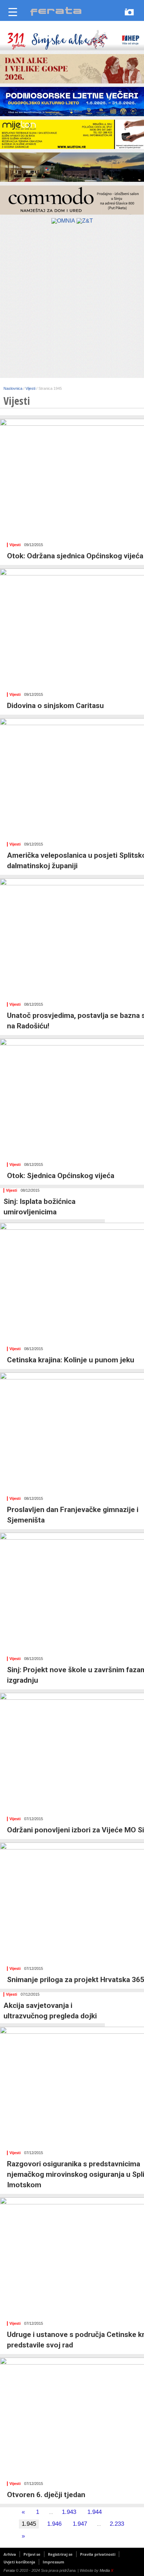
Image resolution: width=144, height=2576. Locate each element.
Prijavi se (32, 2554)
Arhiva (10, 2554)
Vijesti (15, 545)
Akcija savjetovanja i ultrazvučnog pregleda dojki (50, 2011)
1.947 (80, 2524)
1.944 (95, 2512)
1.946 (54, 2524)
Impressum (53, 2562)
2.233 (117, 2524)
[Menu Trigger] (13, 11)
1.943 (69, 2512)
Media (106, 2570)
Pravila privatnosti (98, 2554)
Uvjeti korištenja (19, 2562)
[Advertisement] (72, 303)
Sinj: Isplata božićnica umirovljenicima (39, 1207)
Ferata (9, 2570)
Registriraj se (60, 2554)
